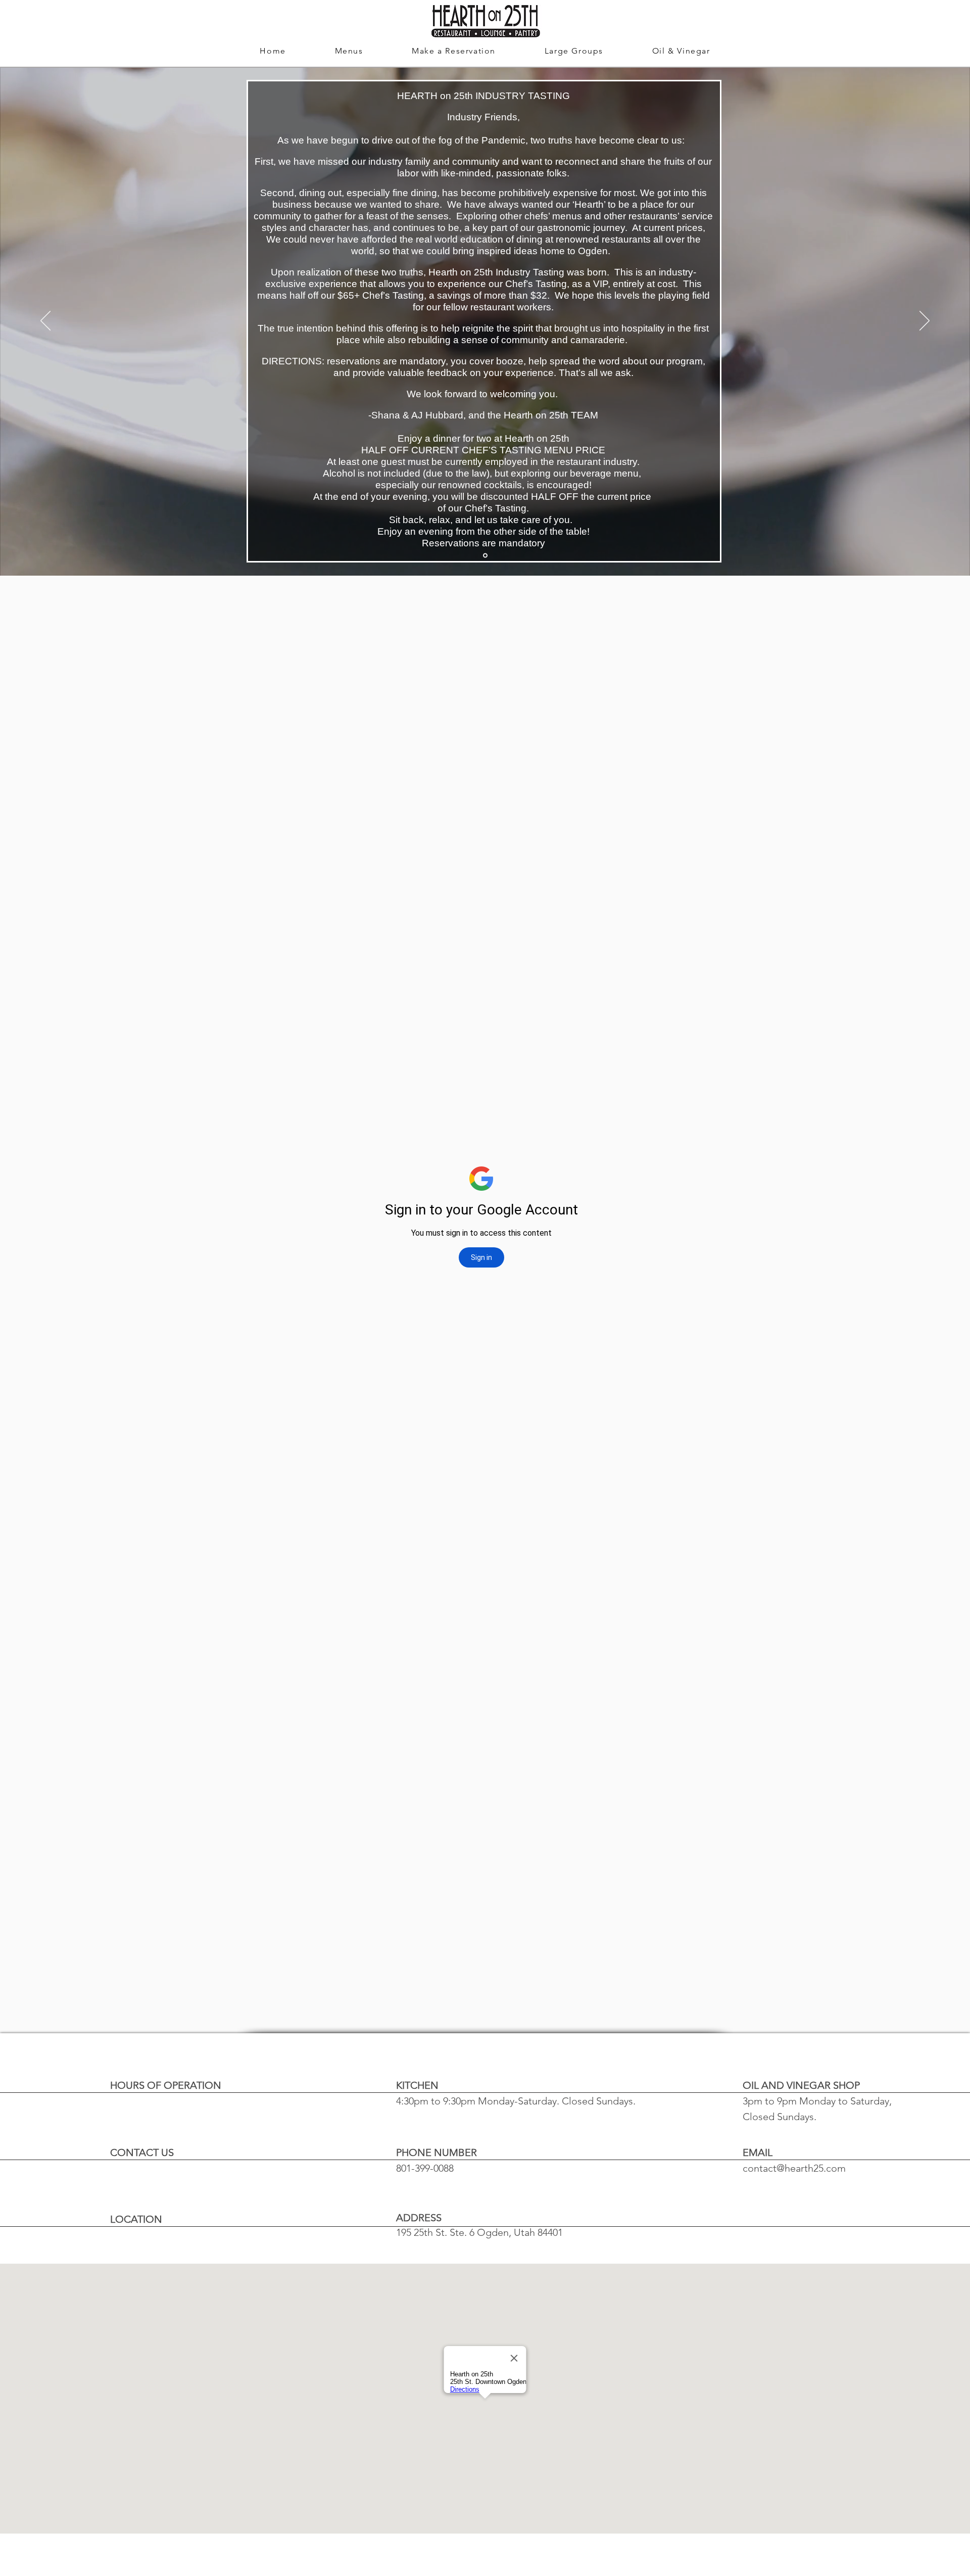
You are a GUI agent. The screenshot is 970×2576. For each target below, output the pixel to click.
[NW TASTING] (485, 556)
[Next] (925, 321)
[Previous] (45, 321)
